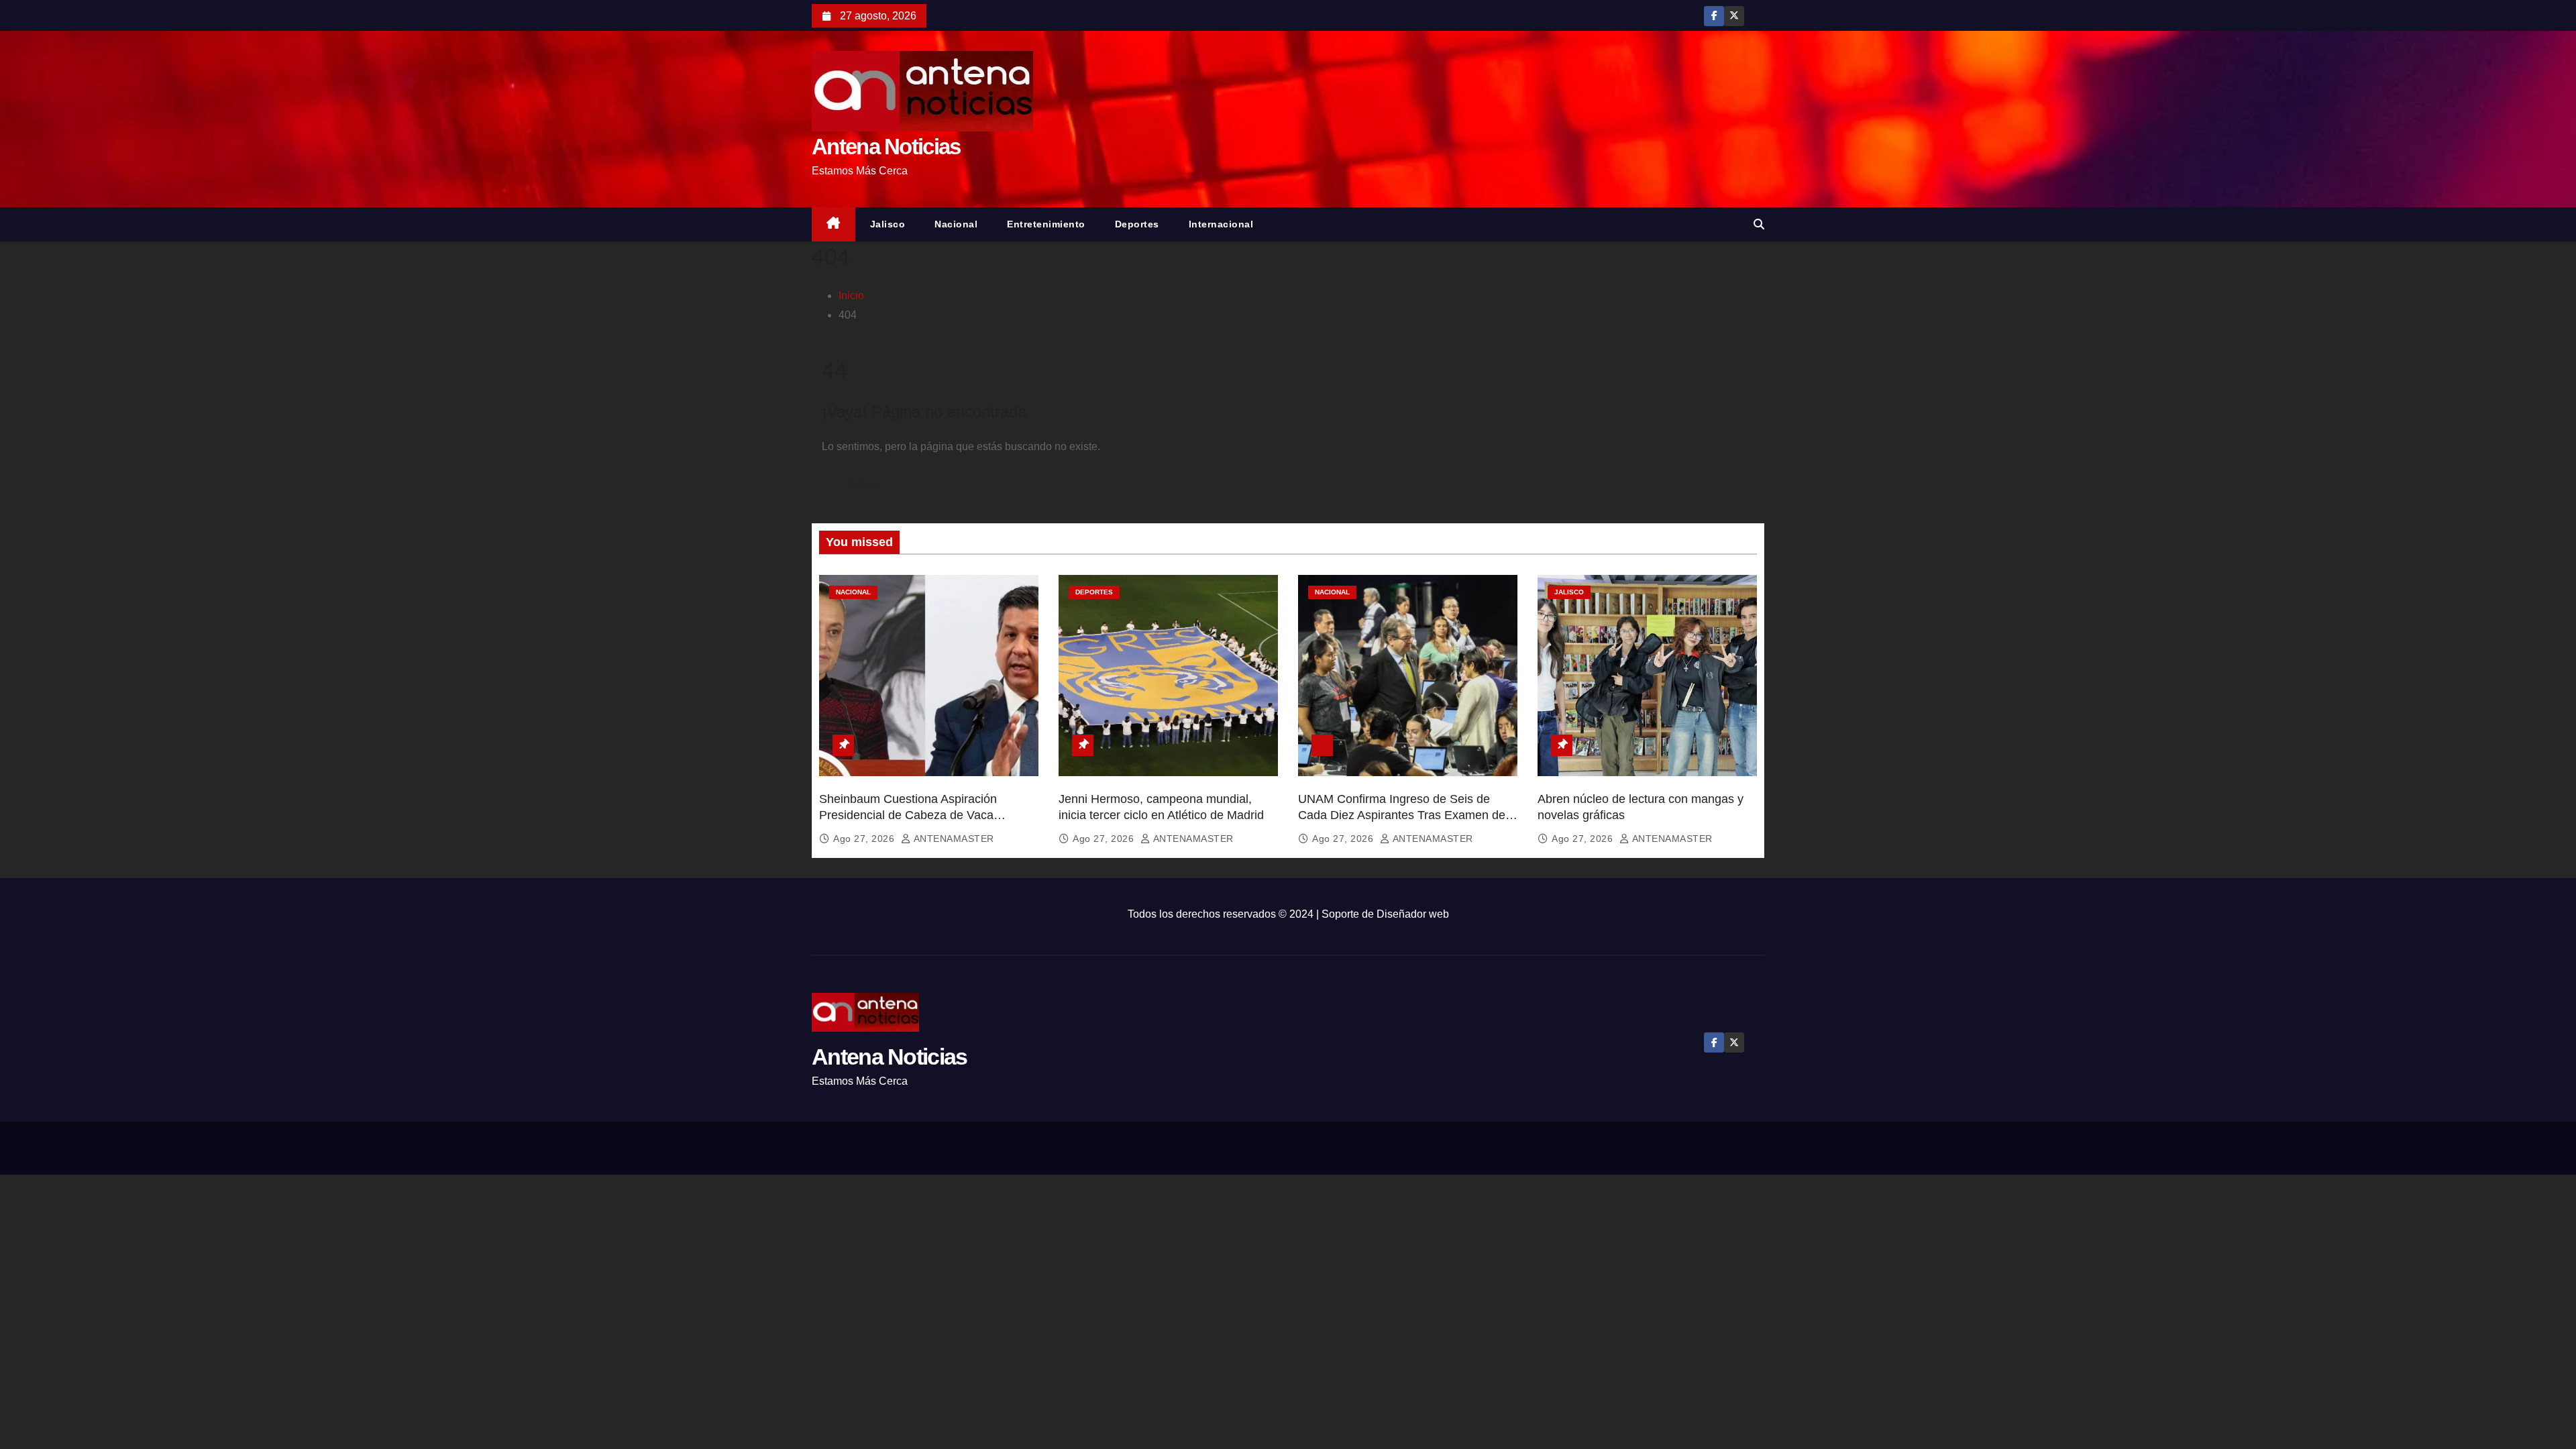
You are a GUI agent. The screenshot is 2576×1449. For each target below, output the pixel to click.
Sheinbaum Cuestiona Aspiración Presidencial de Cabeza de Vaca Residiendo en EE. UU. (908, 815)
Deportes (1137, 224)
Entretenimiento (1046, 224)
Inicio (851, 296)
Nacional (956, 224)
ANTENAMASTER (953, 839)
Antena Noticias (886, 147)
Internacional (1221, 224)
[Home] (834, 224)
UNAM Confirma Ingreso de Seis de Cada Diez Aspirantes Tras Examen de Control (1402, 815)
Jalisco (888, 224)
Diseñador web (1413, 914)
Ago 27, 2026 (865, 839)
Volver (863, 485)
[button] (1759, 224)
